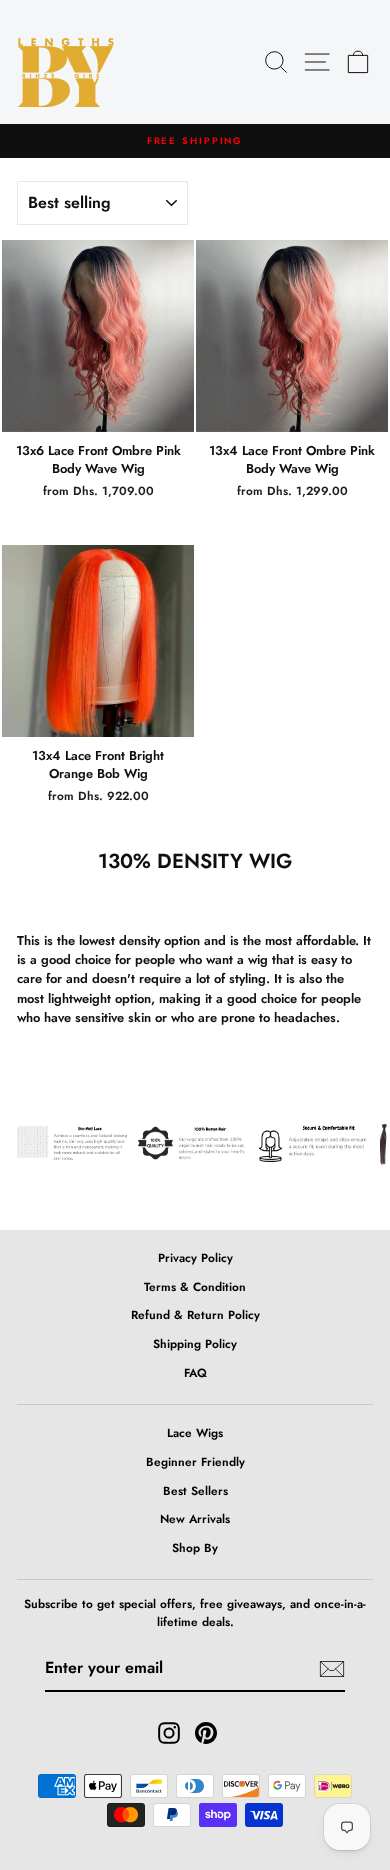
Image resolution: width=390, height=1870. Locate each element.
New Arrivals (195, 1518)
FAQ (195, 1372)
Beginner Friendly (195, 1461)
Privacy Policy (195, 1257)
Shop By (195, 1547)
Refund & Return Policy (195, 1314)
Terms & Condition (195, 1286)
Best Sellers (195, 1490)
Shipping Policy (195, 1343)
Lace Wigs (195, 1432)
